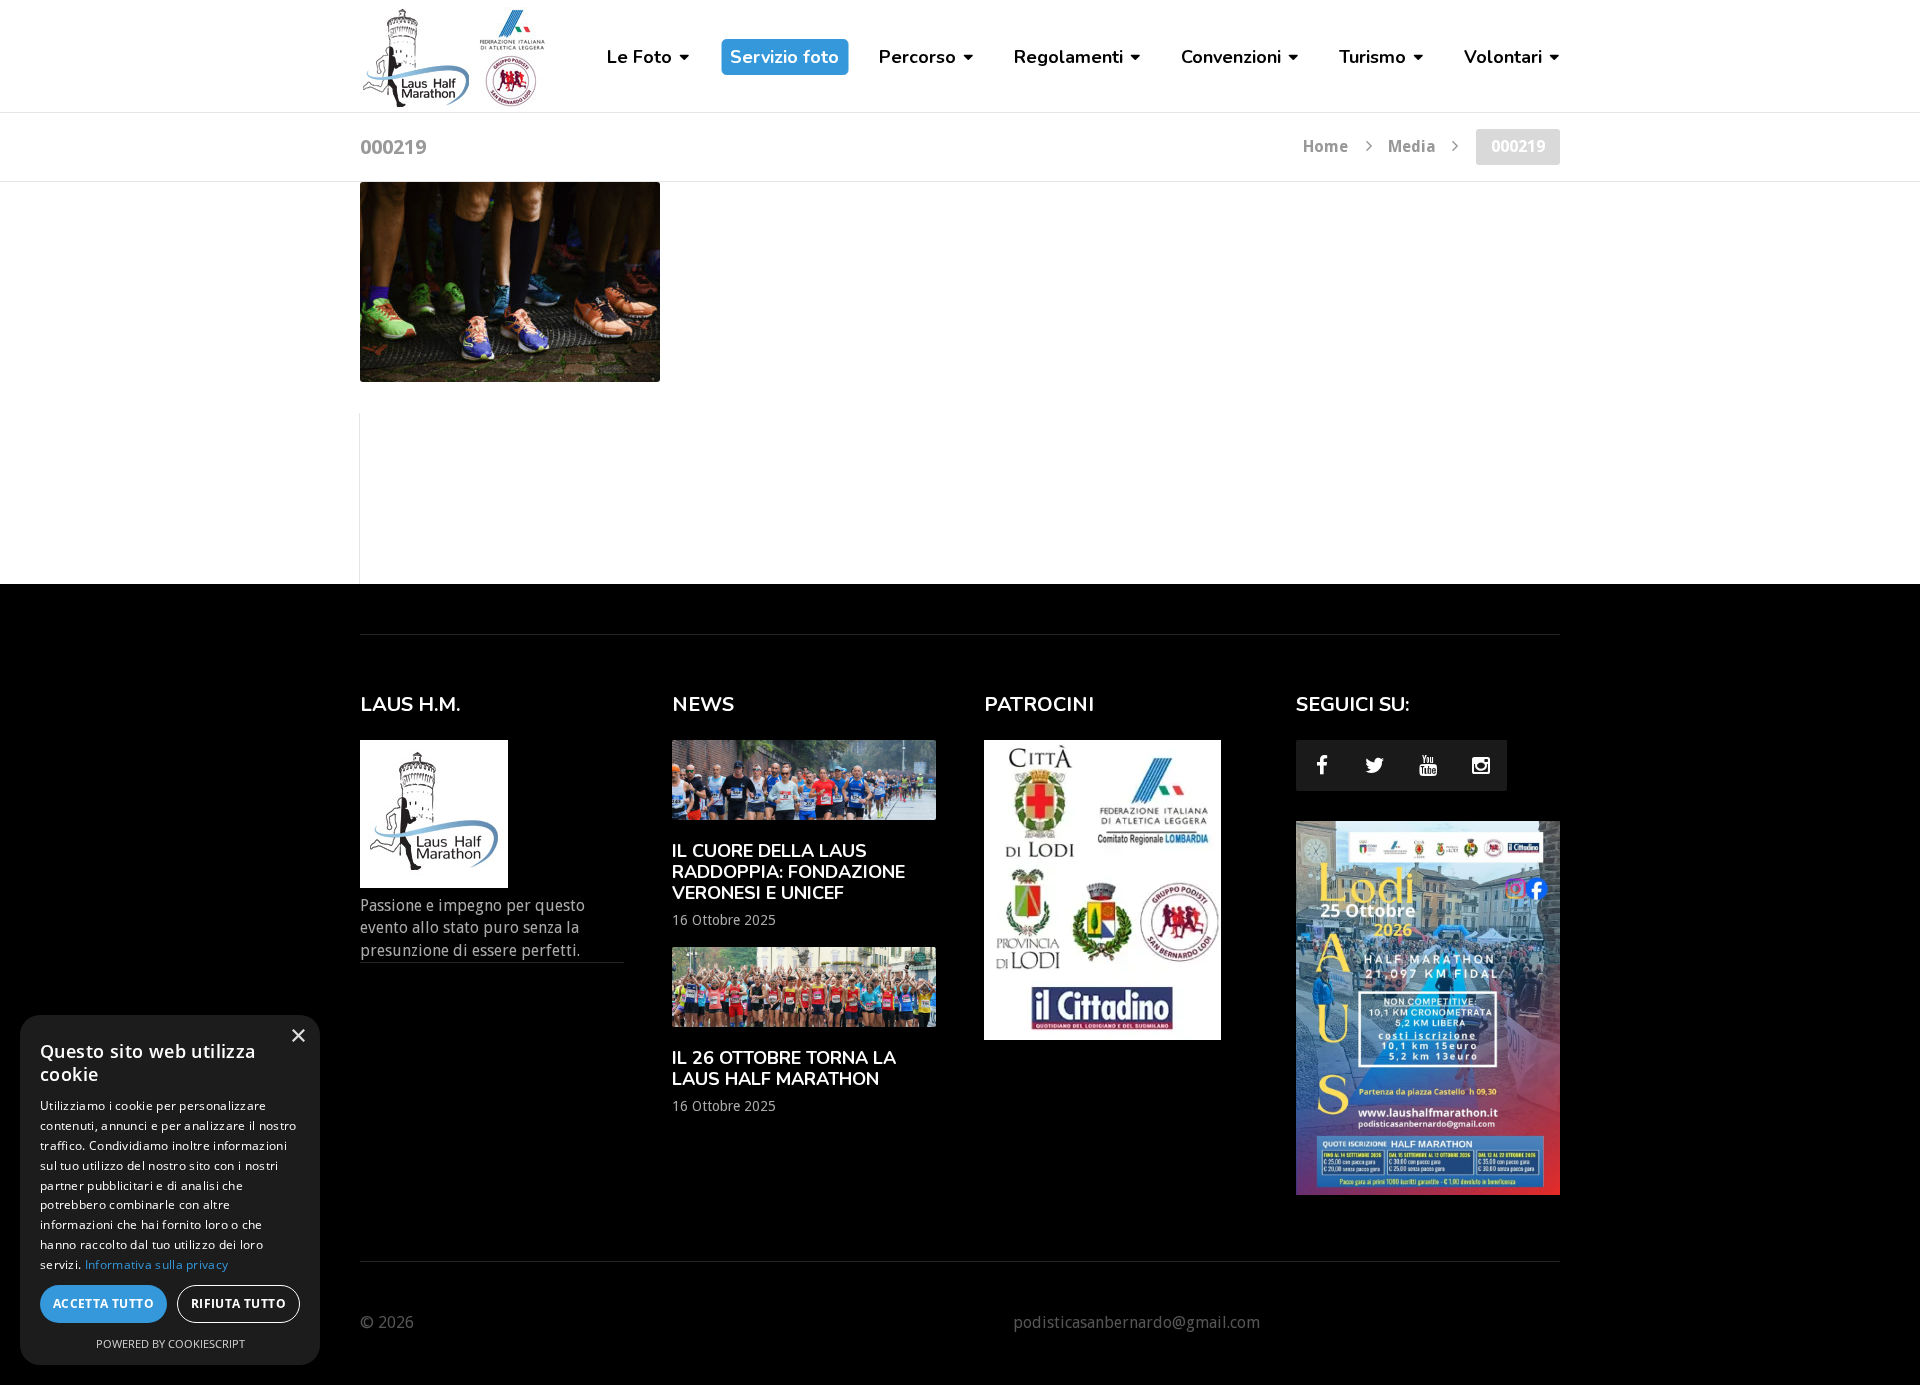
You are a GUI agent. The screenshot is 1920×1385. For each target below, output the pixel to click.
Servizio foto (784, 57)
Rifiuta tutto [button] (238, 1303)
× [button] (297, 1036)
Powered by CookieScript (170, 1343)
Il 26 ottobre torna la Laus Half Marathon (784, 1068)
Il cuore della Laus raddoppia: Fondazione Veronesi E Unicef (788, 872)
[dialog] (170, 1190)
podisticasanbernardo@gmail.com (1136, 1322)
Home (1325, 146)
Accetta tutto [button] (103, 1303)
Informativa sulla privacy (157, 1264)
